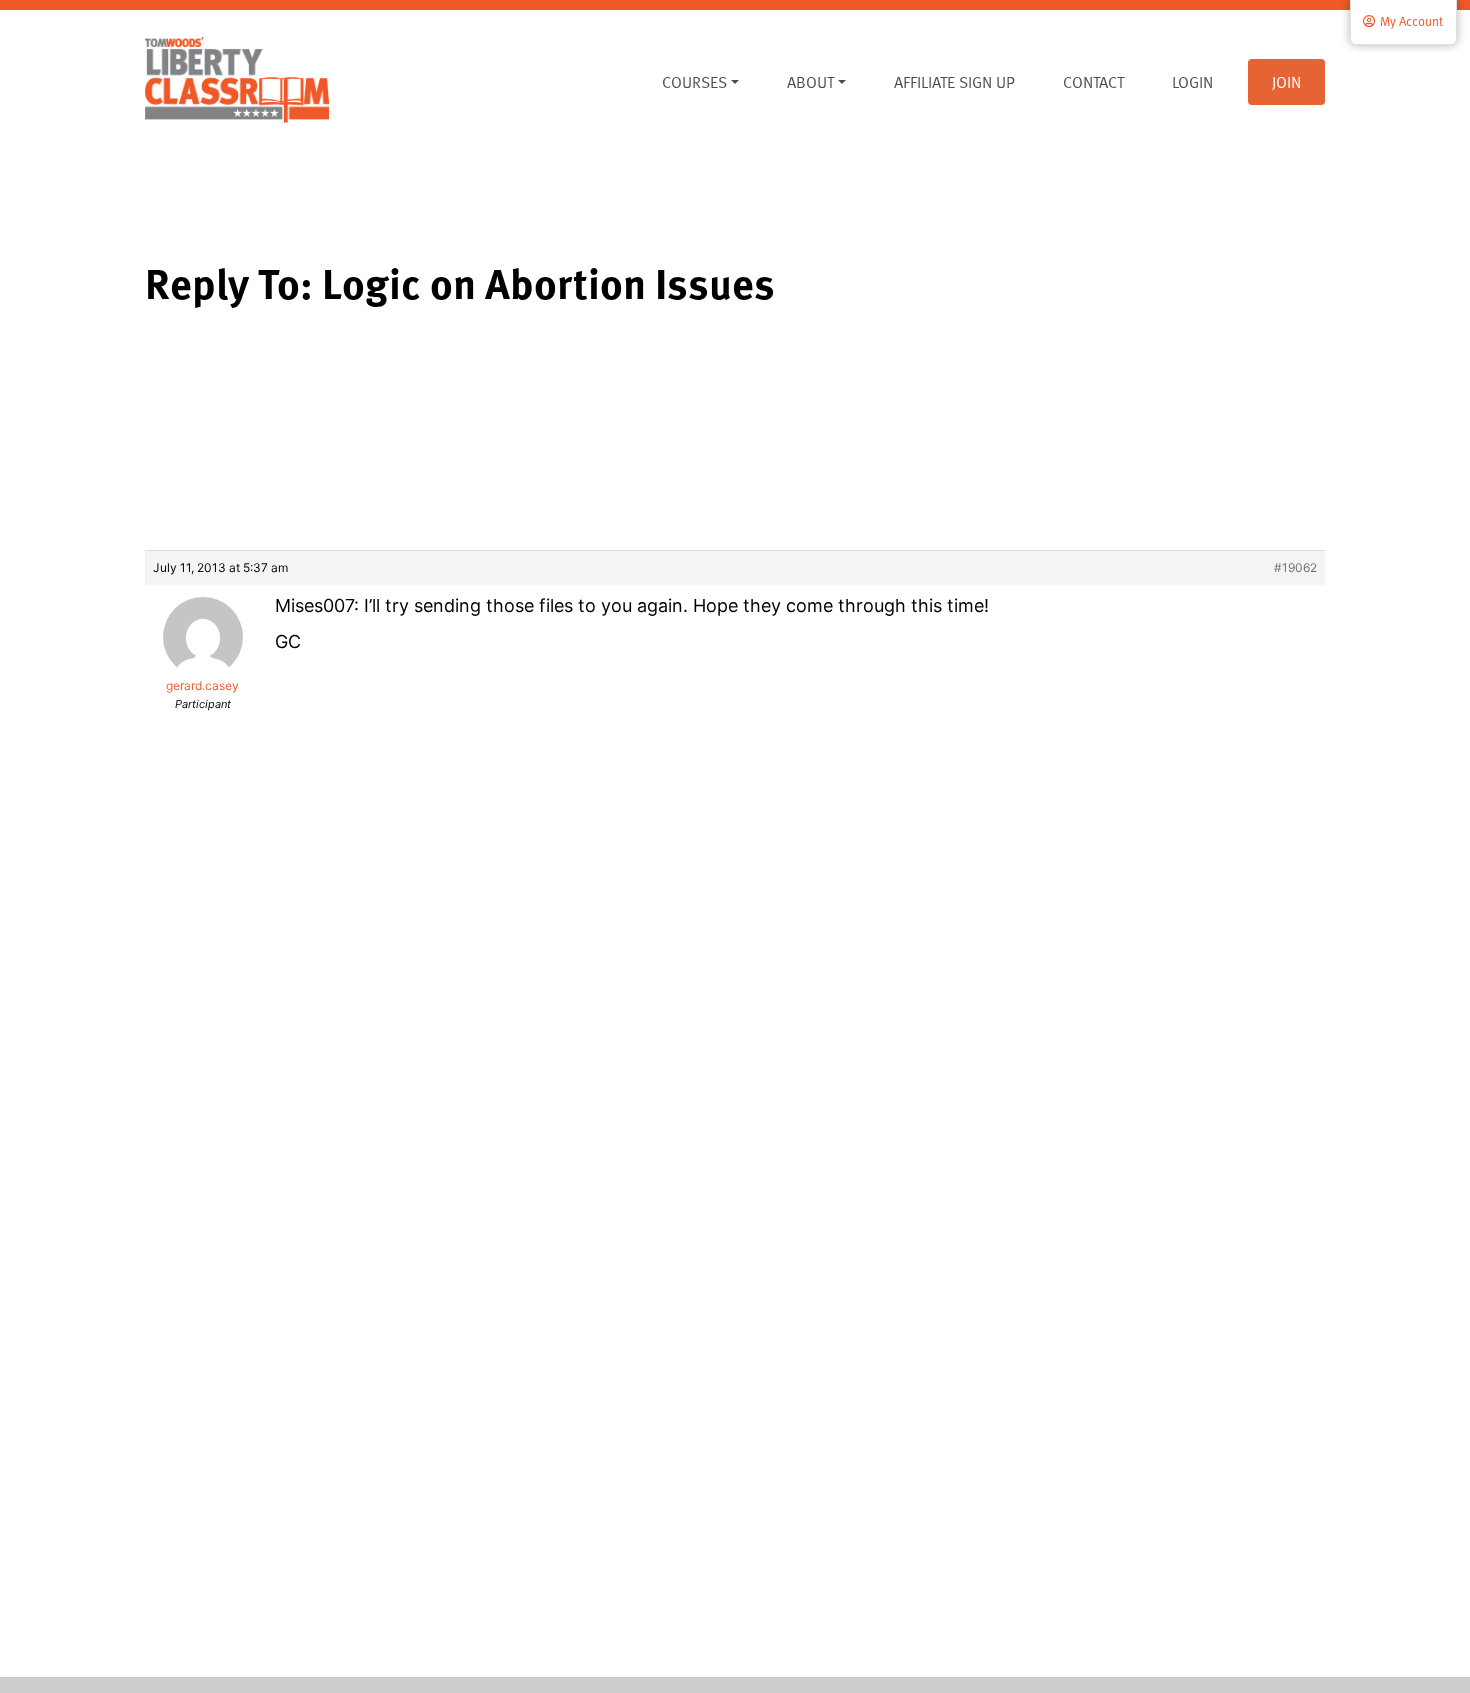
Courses (694, 82)
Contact (1093, 82)
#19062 (1295, 567)
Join (1286, 82)
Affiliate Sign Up (954, 82)
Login (1192, 82)
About (810, 82)
